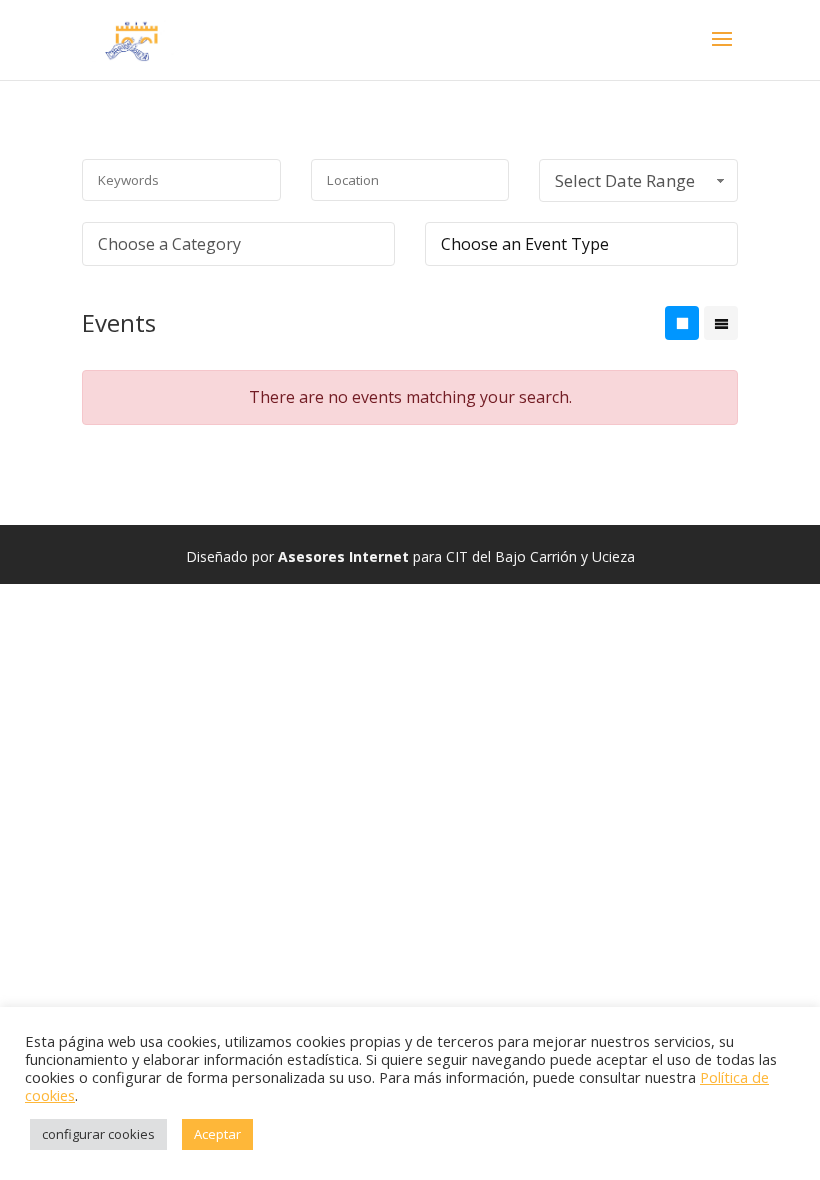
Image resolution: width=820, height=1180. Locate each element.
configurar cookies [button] (98, 1134)
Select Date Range (625, 180)
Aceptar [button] (217, 1134)
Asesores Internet (343, 556)
